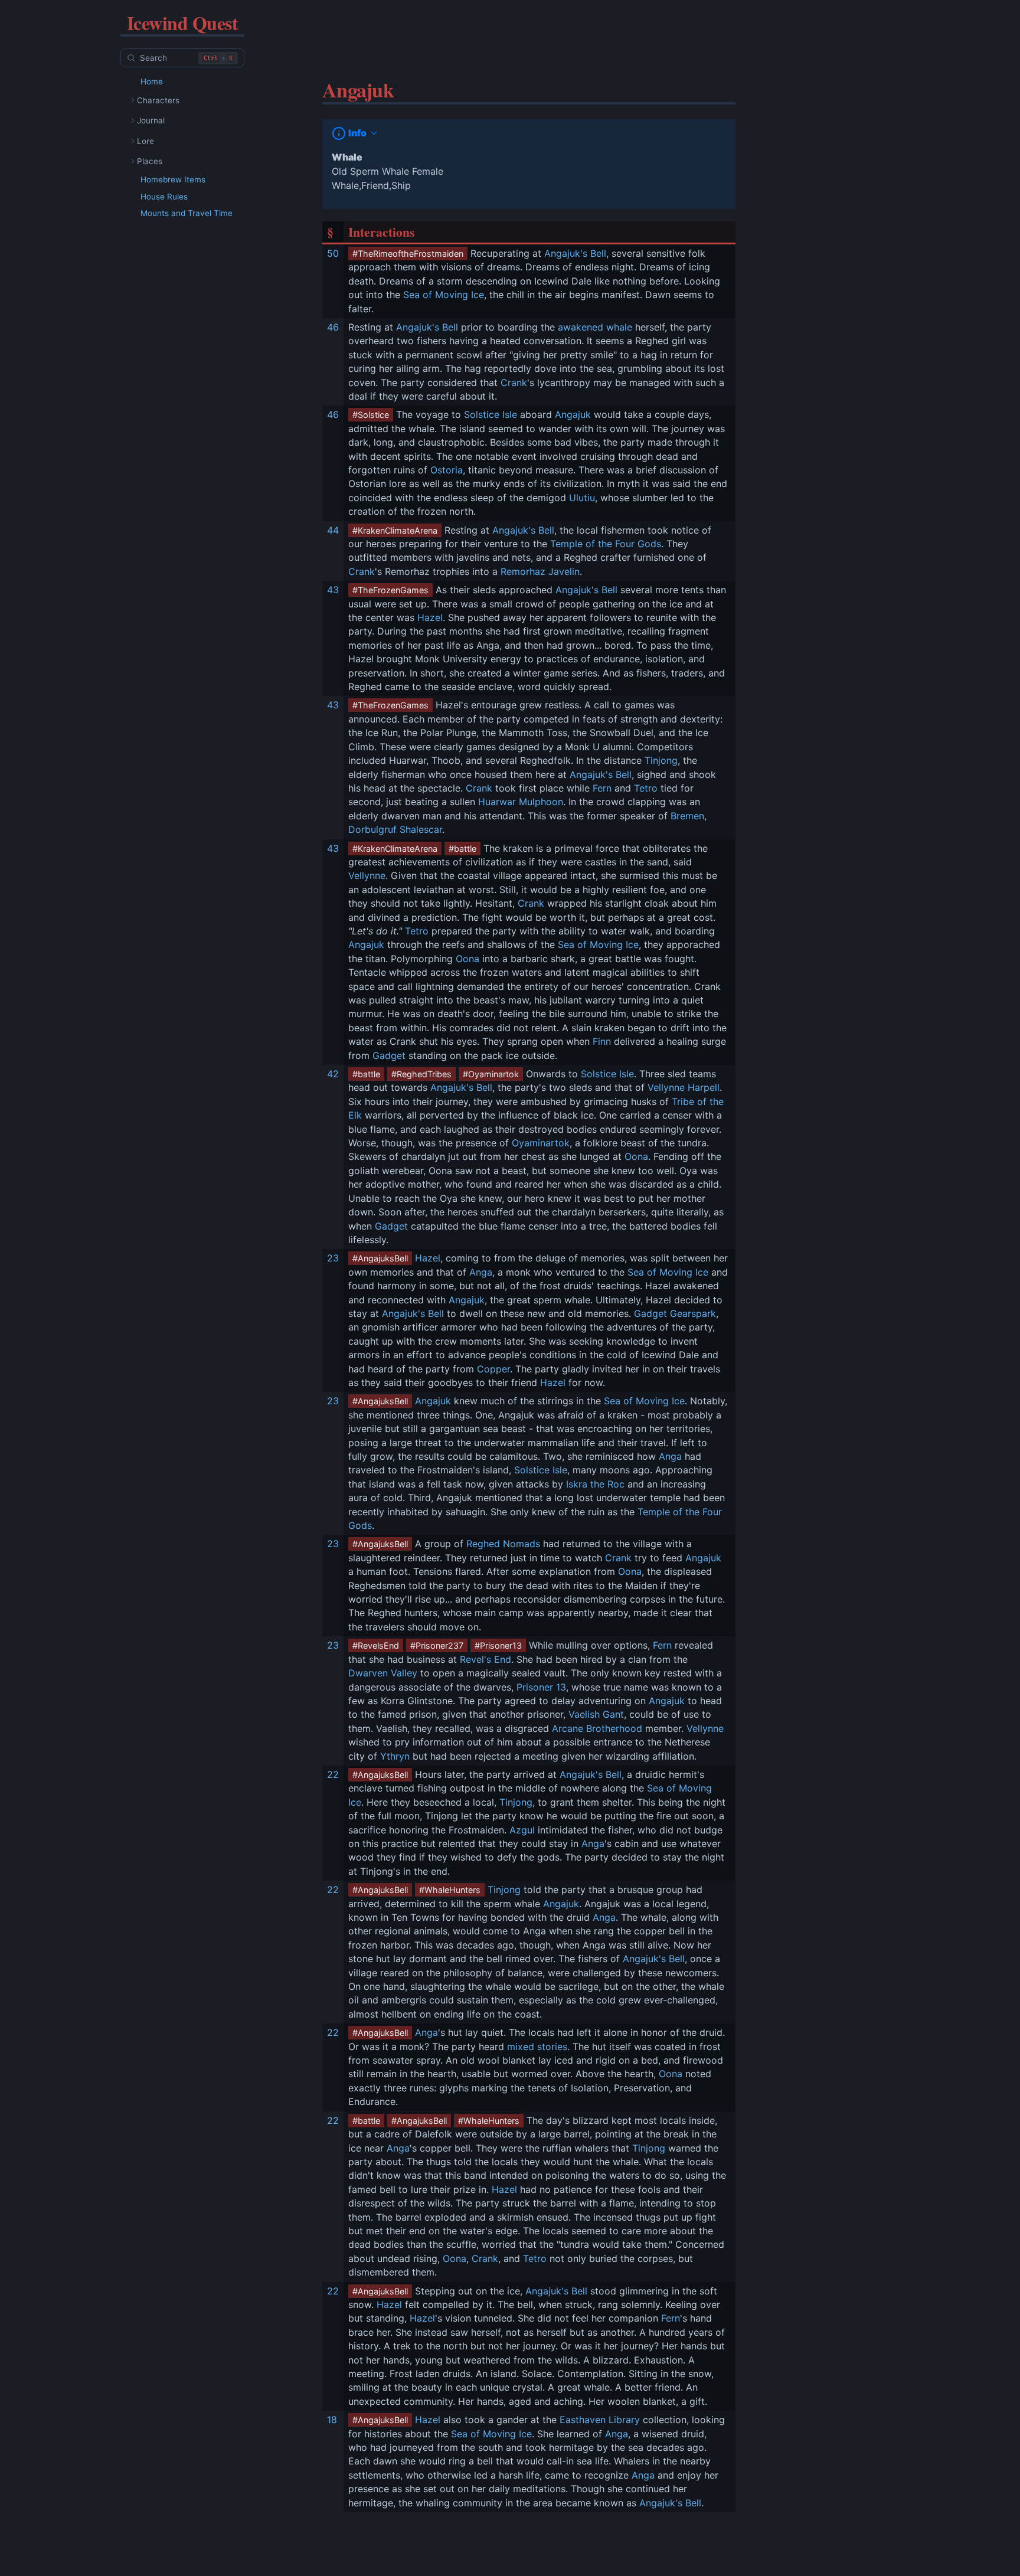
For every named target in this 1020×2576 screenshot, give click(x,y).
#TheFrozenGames (390, 590)
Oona (467, 959)
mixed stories (537, 2047)
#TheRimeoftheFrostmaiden (408, 254)
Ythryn (395, 1756)
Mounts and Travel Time (187, 213)
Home (152, 81)
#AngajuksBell (380, 1258)
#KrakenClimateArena (395, 530)
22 (333, 1774)
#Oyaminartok (491, 1074)
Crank (514, 383)
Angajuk (573, 414)
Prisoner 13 (541, 1687)
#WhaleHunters (450, 1890)
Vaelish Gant (596, 1714)
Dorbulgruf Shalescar (395, 829)
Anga (481, 1272)
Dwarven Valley (383, 1673)
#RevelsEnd (376, 1645)
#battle (462, 849)
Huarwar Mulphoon (521, 802)
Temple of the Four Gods (606, 544)
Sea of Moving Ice (444, 295)
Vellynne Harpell (684, 1087)
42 (333, 1074)
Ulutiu (582, 498)
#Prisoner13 (498, 1645)
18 (332, 2420)
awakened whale (595, 327)
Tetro (646, 788)
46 (333, 327)
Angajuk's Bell (575, 253)
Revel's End (486, 1659)
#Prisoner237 (437, 1645)
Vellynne (367, 875)
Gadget (389, 1055)
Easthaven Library (600, 2420)
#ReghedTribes (421, 1074)
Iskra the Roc (595, 1484)
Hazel (430, 617)
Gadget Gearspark (675, 1313)
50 (333, 253)
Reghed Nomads (503, 1544)
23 (333, 1258)
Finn (602, 1041)
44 (333, 530)
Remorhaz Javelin (540, 571)
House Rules (164, 197)
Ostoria (447, 470)
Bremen (687, 816)
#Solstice (371, 415)
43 (333, 590)
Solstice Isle (491, 414)
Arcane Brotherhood (597, 1728)
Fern (602, 788)
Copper (493, 1369)
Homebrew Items (173, 179)
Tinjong (661, 760)
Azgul (522, 1830)
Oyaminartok (541, 1143)
